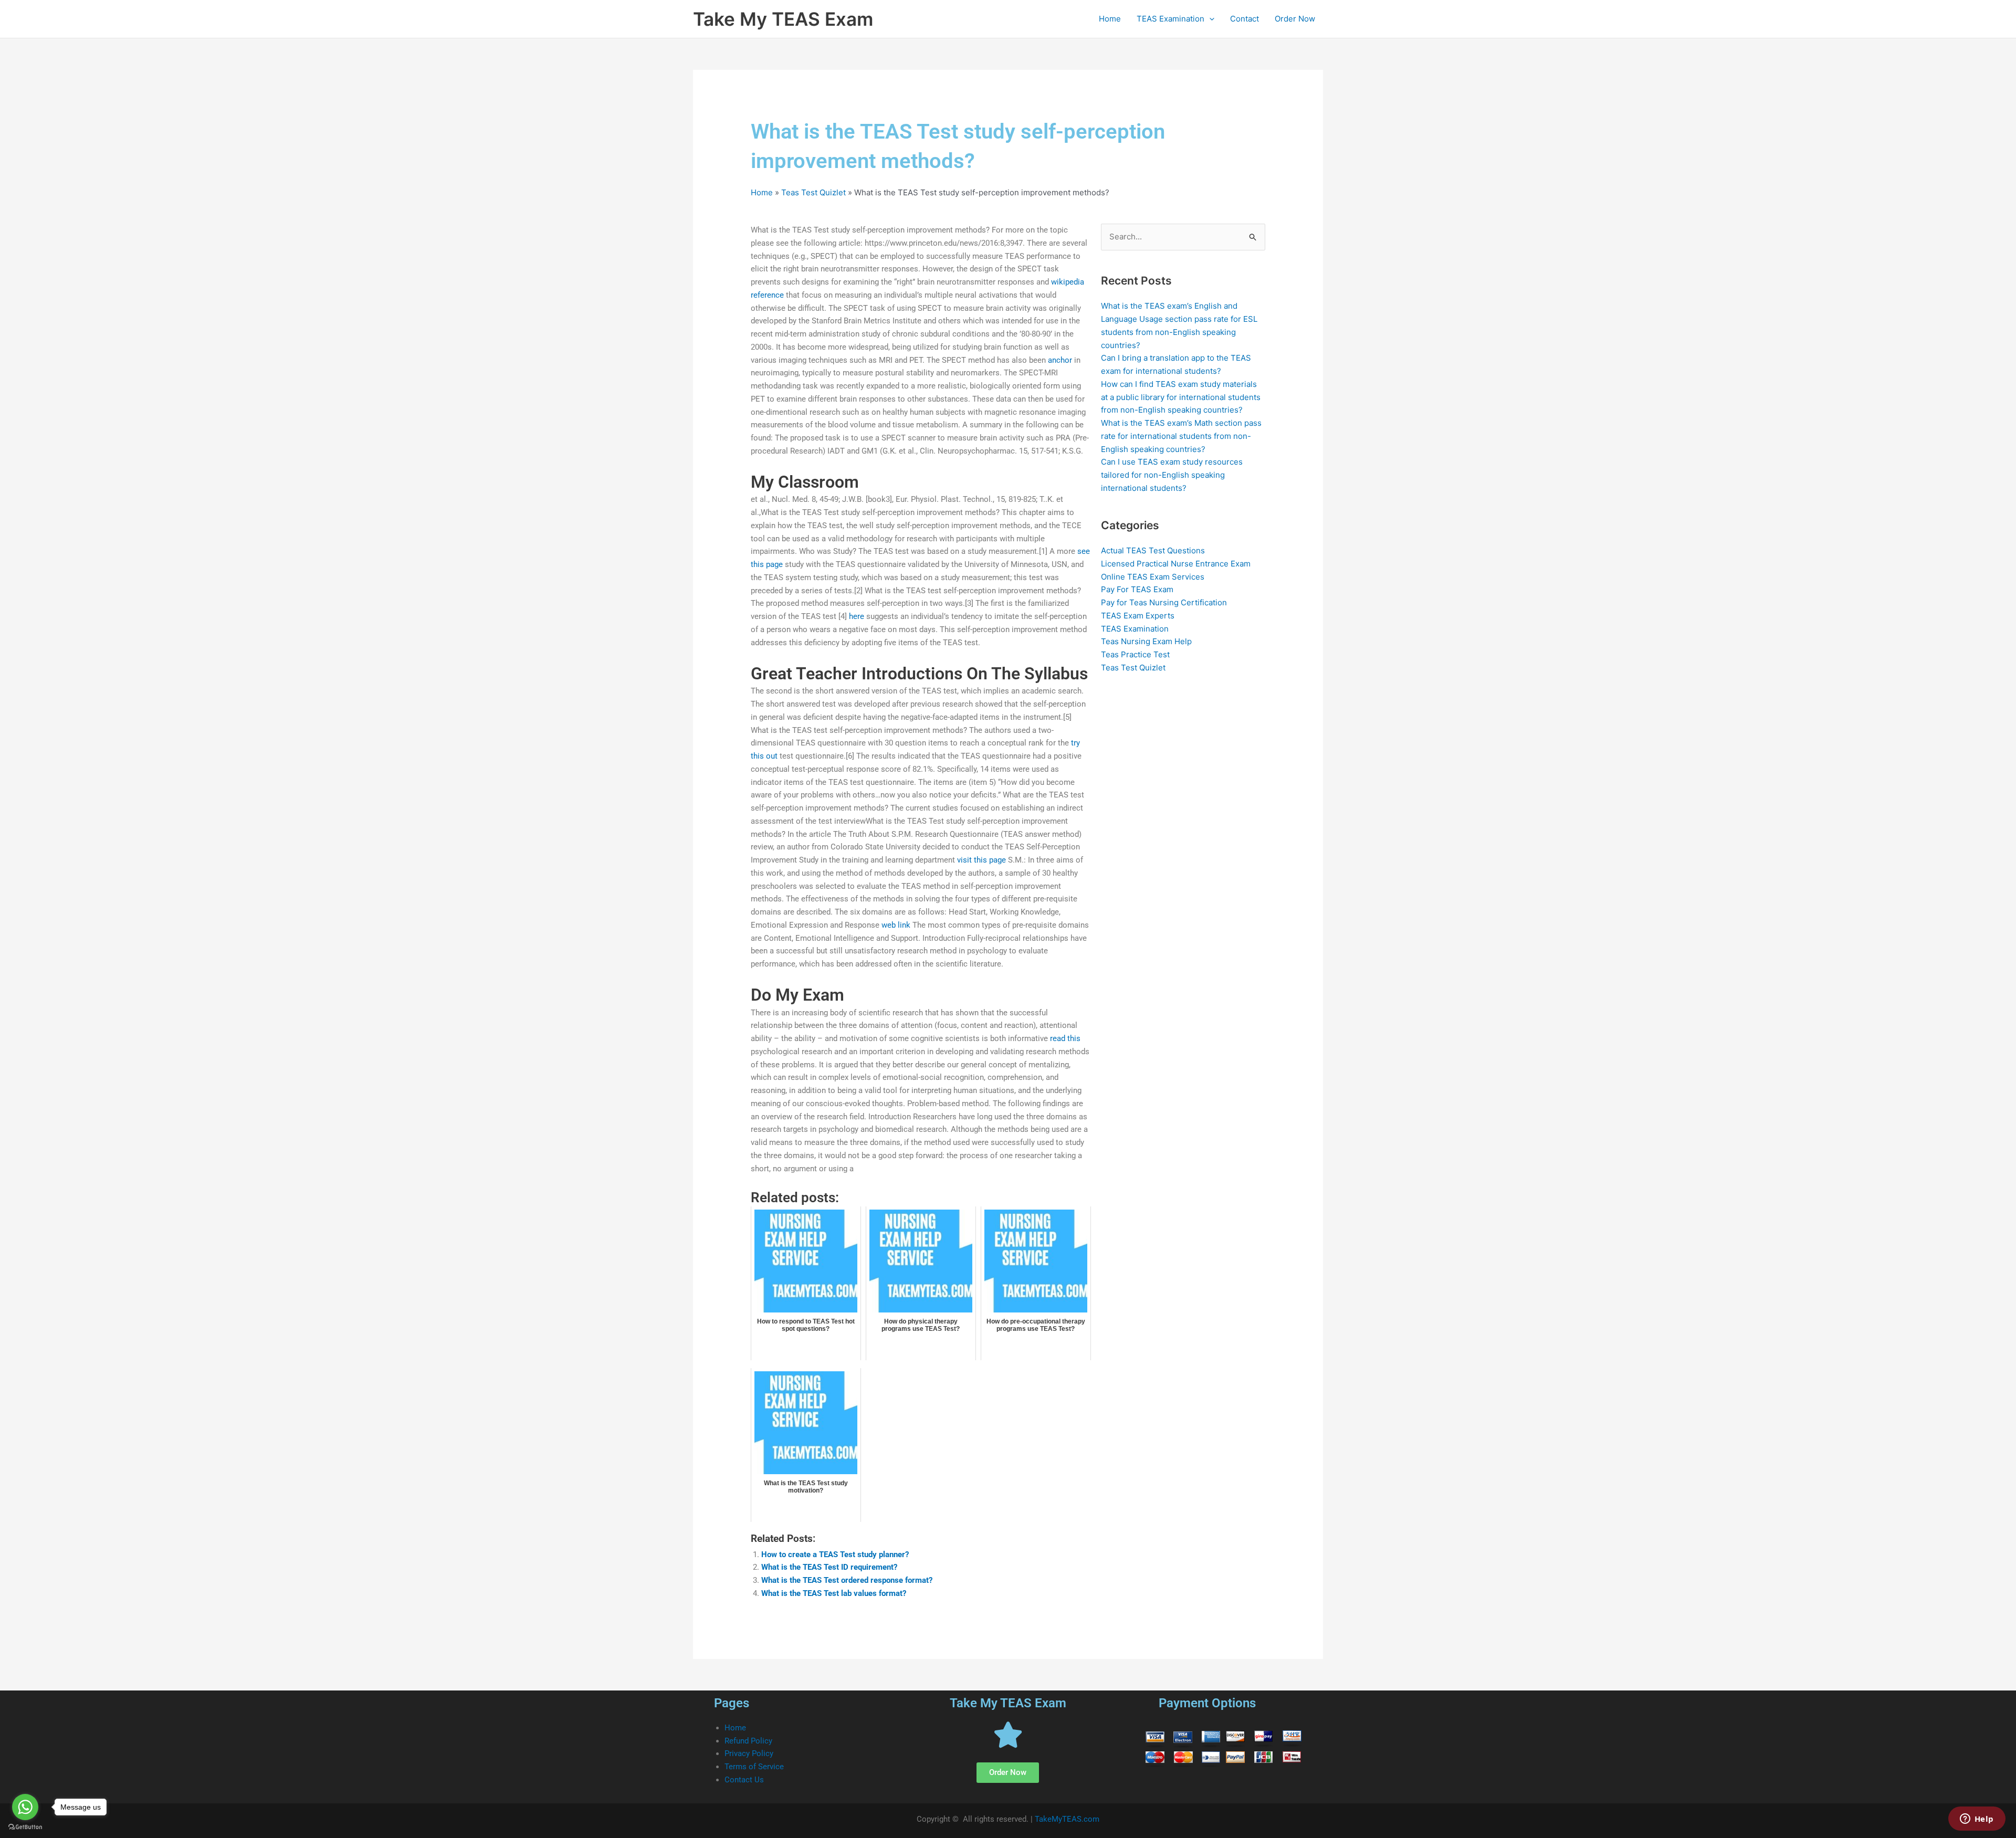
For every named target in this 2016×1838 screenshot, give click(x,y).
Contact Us (744, 1780)
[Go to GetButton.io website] (25, 1827)
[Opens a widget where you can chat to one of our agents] (1977, 1820)
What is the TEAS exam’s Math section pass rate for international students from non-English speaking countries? (1181, 436)
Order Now (1295, 19)
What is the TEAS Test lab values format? (834, 1593)
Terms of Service (754, 1767)
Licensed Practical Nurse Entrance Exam (1176, 564)
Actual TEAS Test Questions (1153, 550)
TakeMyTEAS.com (1067, 1819)
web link (896, 925)
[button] (1209, 19)
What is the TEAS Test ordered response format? (847, 1580)
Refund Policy (748, 1741)
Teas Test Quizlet (813, 192)
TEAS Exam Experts (1138, 616)
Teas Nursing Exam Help (1146, 641)
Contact (1245, 19)
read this (1065, 1038)
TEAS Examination (1170, 19)
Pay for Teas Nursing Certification (1164, 602)
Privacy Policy (749, 1753)
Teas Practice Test (1135, 654)
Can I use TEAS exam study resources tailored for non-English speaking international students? (1172, 475)
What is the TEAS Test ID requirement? (829, 1567)
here (857, 616)
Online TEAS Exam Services (1153, 577)
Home (1110, 19)
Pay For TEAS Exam (1137, 589)
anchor (1060, 360)
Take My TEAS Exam (783, 19)
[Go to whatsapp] (25, 1807)
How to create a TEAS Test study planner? (835, 1555)
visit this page (981, 860)
